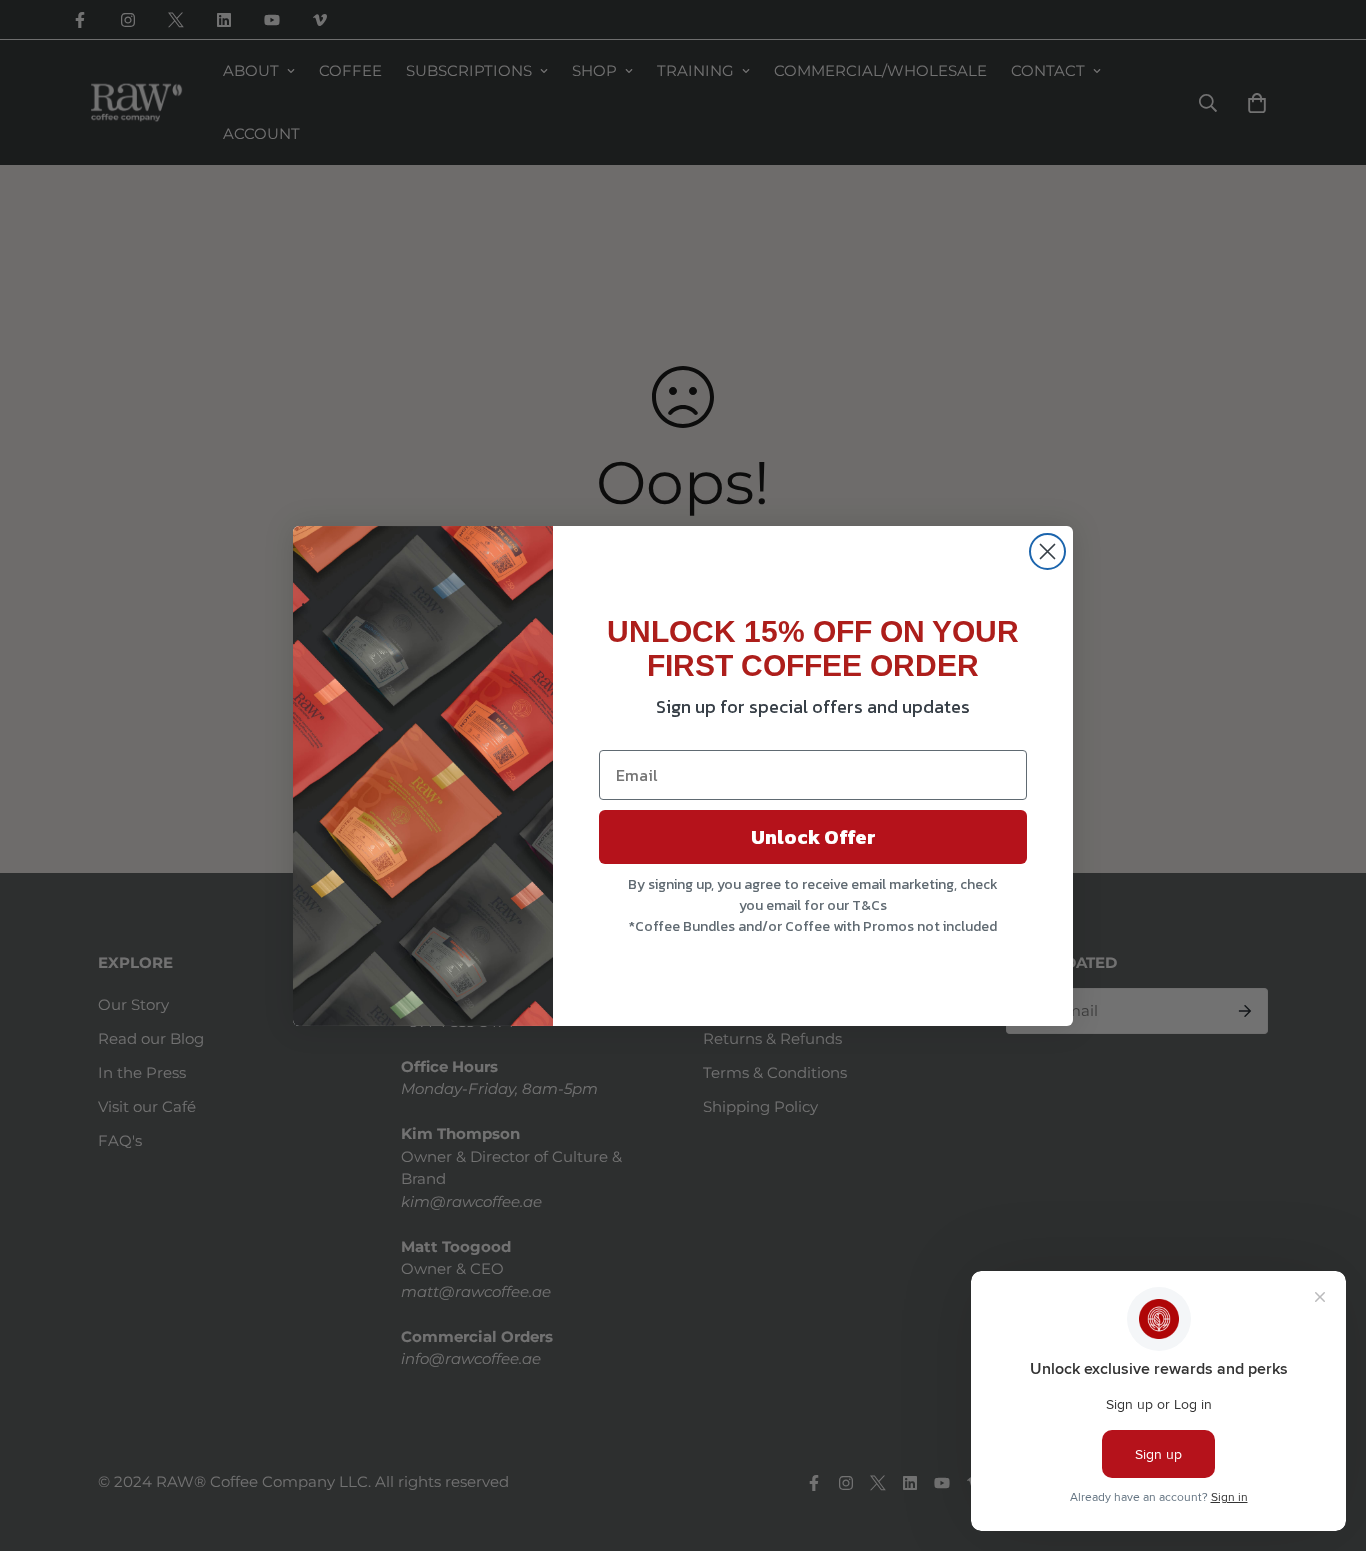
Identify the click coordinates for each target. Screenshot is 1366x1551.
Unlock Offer (813, 837)
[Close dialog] (1047, 551)
